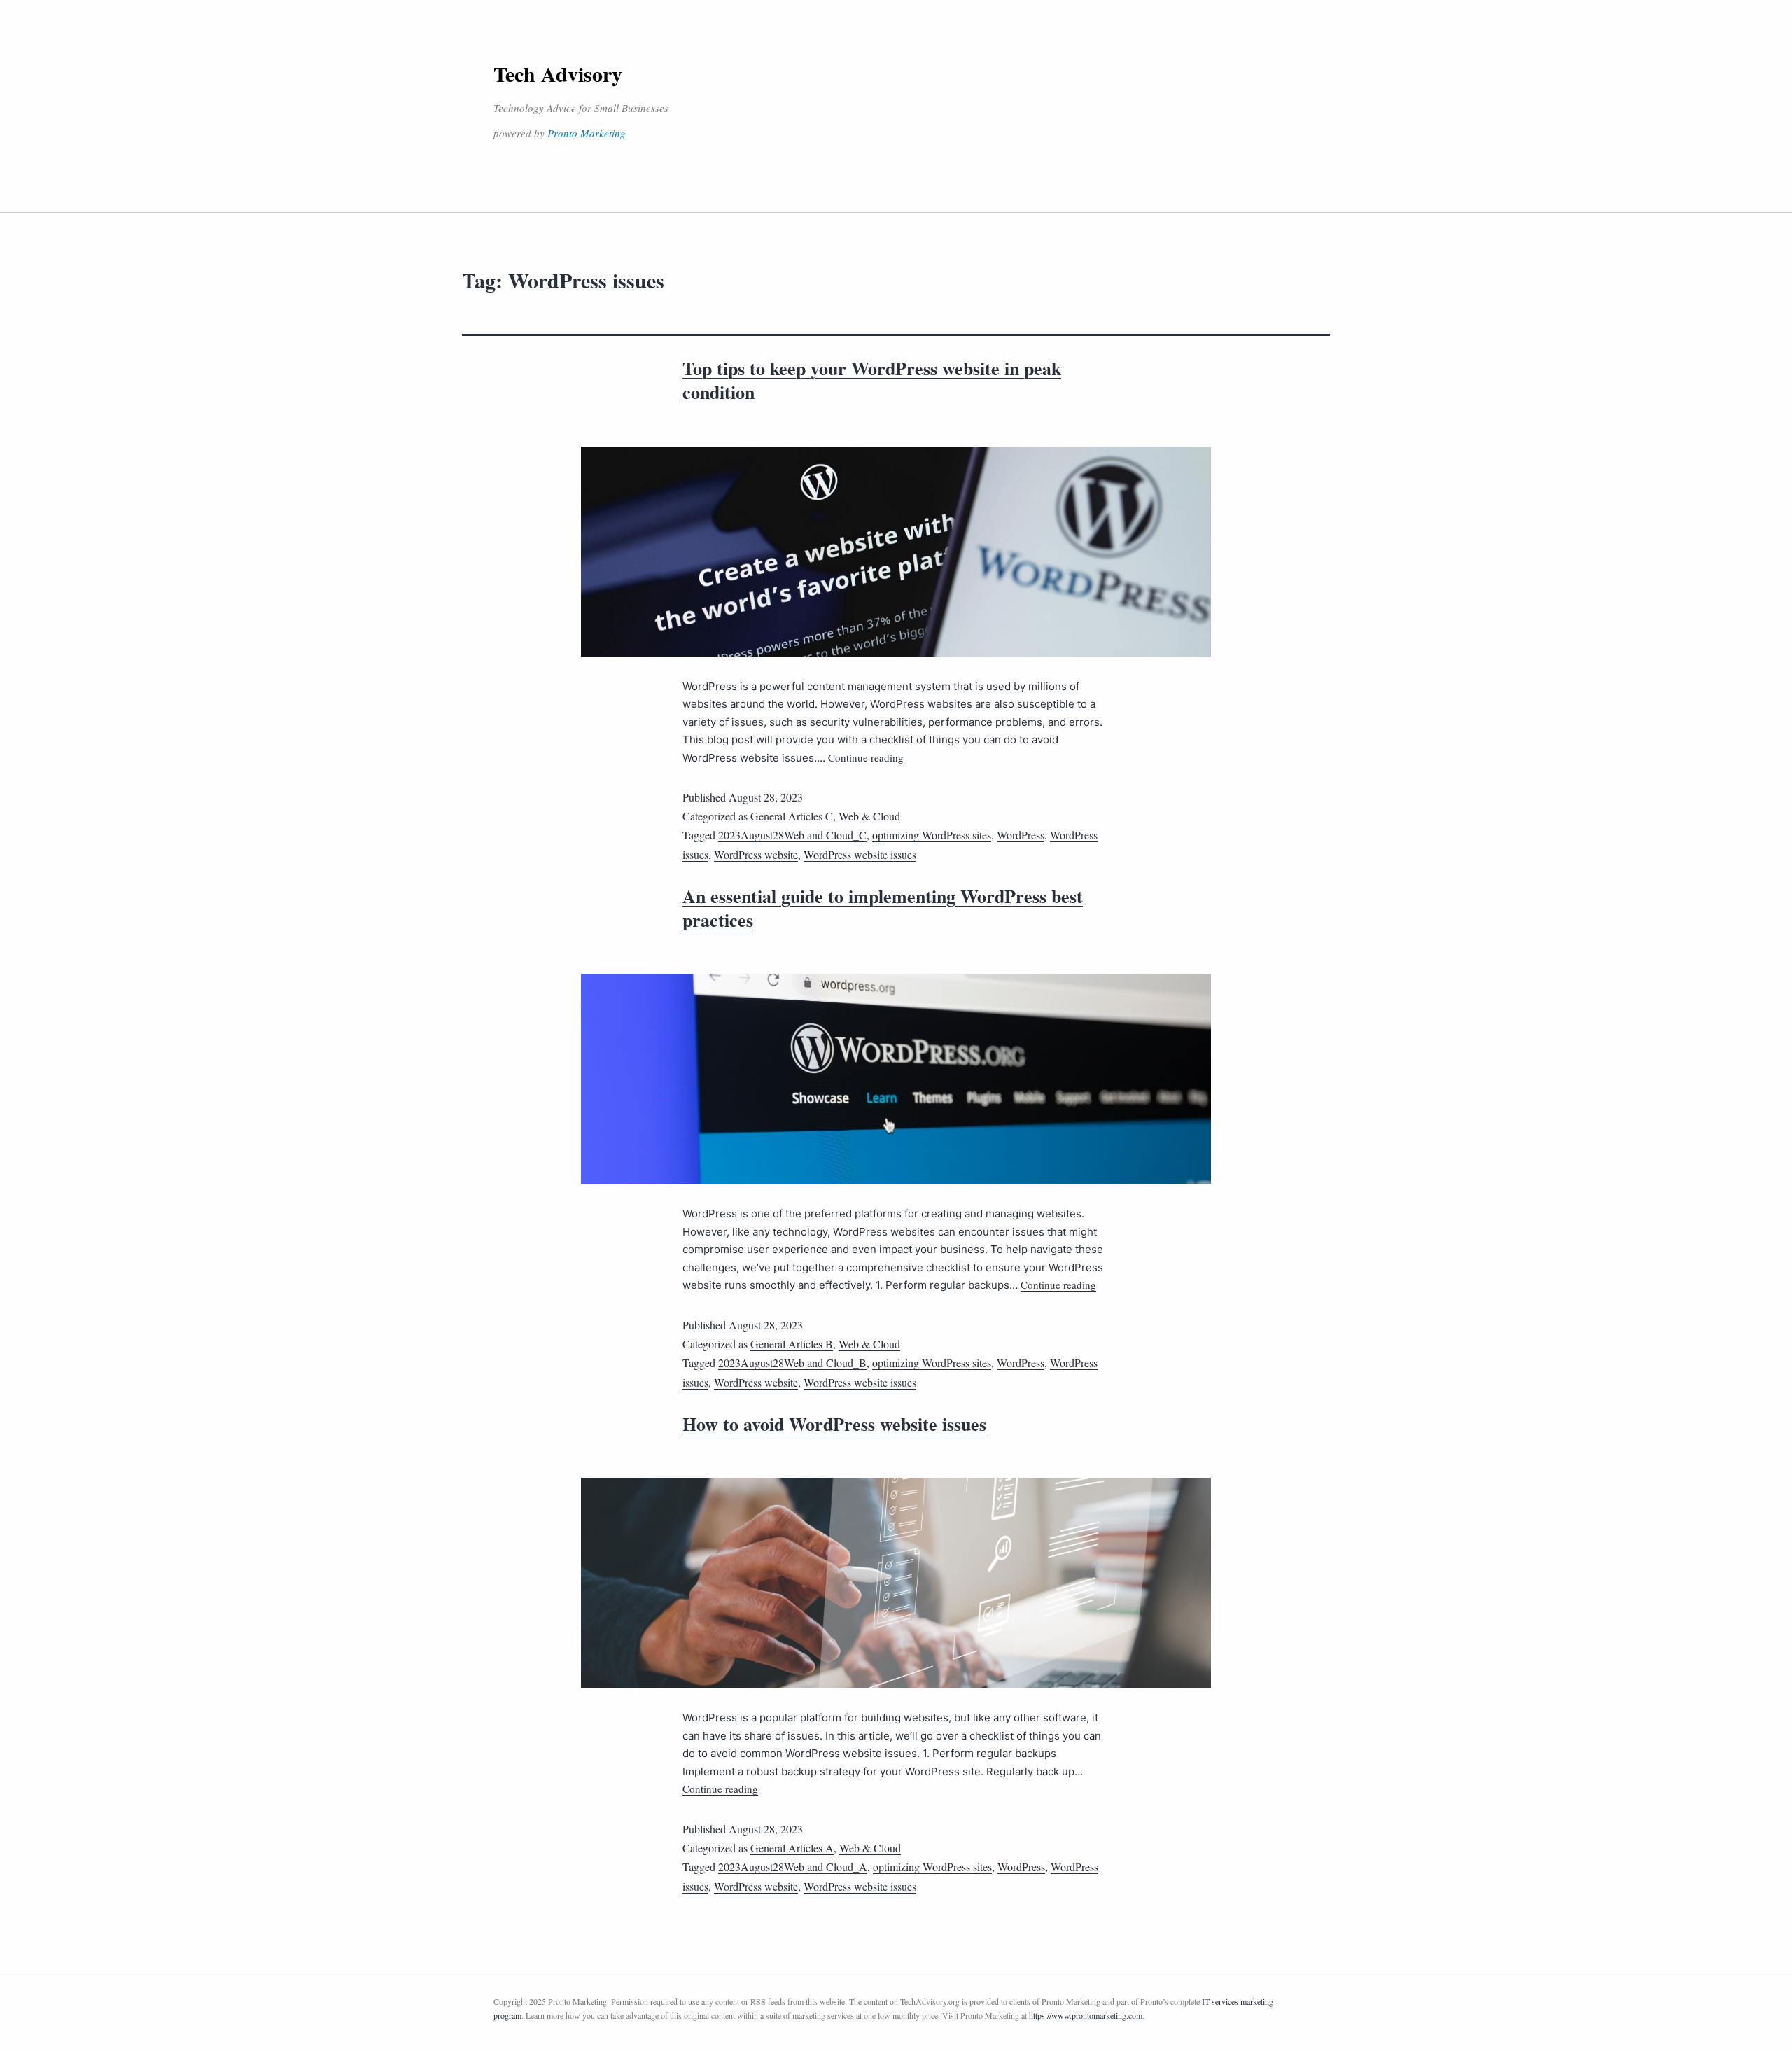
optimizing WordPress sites (932, 835)
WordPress (1021, 835)
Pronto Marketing (587, 133)
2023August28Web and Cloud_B (792, 1363)
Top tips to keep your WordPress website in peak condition (872, 380)
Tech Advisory (558, 73)
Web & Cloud (869, 816)
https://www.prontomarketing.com (1086, 2015)
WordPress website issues (860, 854)
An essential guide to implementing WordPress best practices (883, 908)
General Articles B (792, 1344)
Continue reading (866, 757)
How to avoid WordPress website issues (834, 1424)
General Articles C (792, 816)
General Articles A (792, 1848)
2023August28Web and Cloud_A (793, 1867)
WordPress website (756, 854)
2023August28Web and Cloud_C (792, 835)
